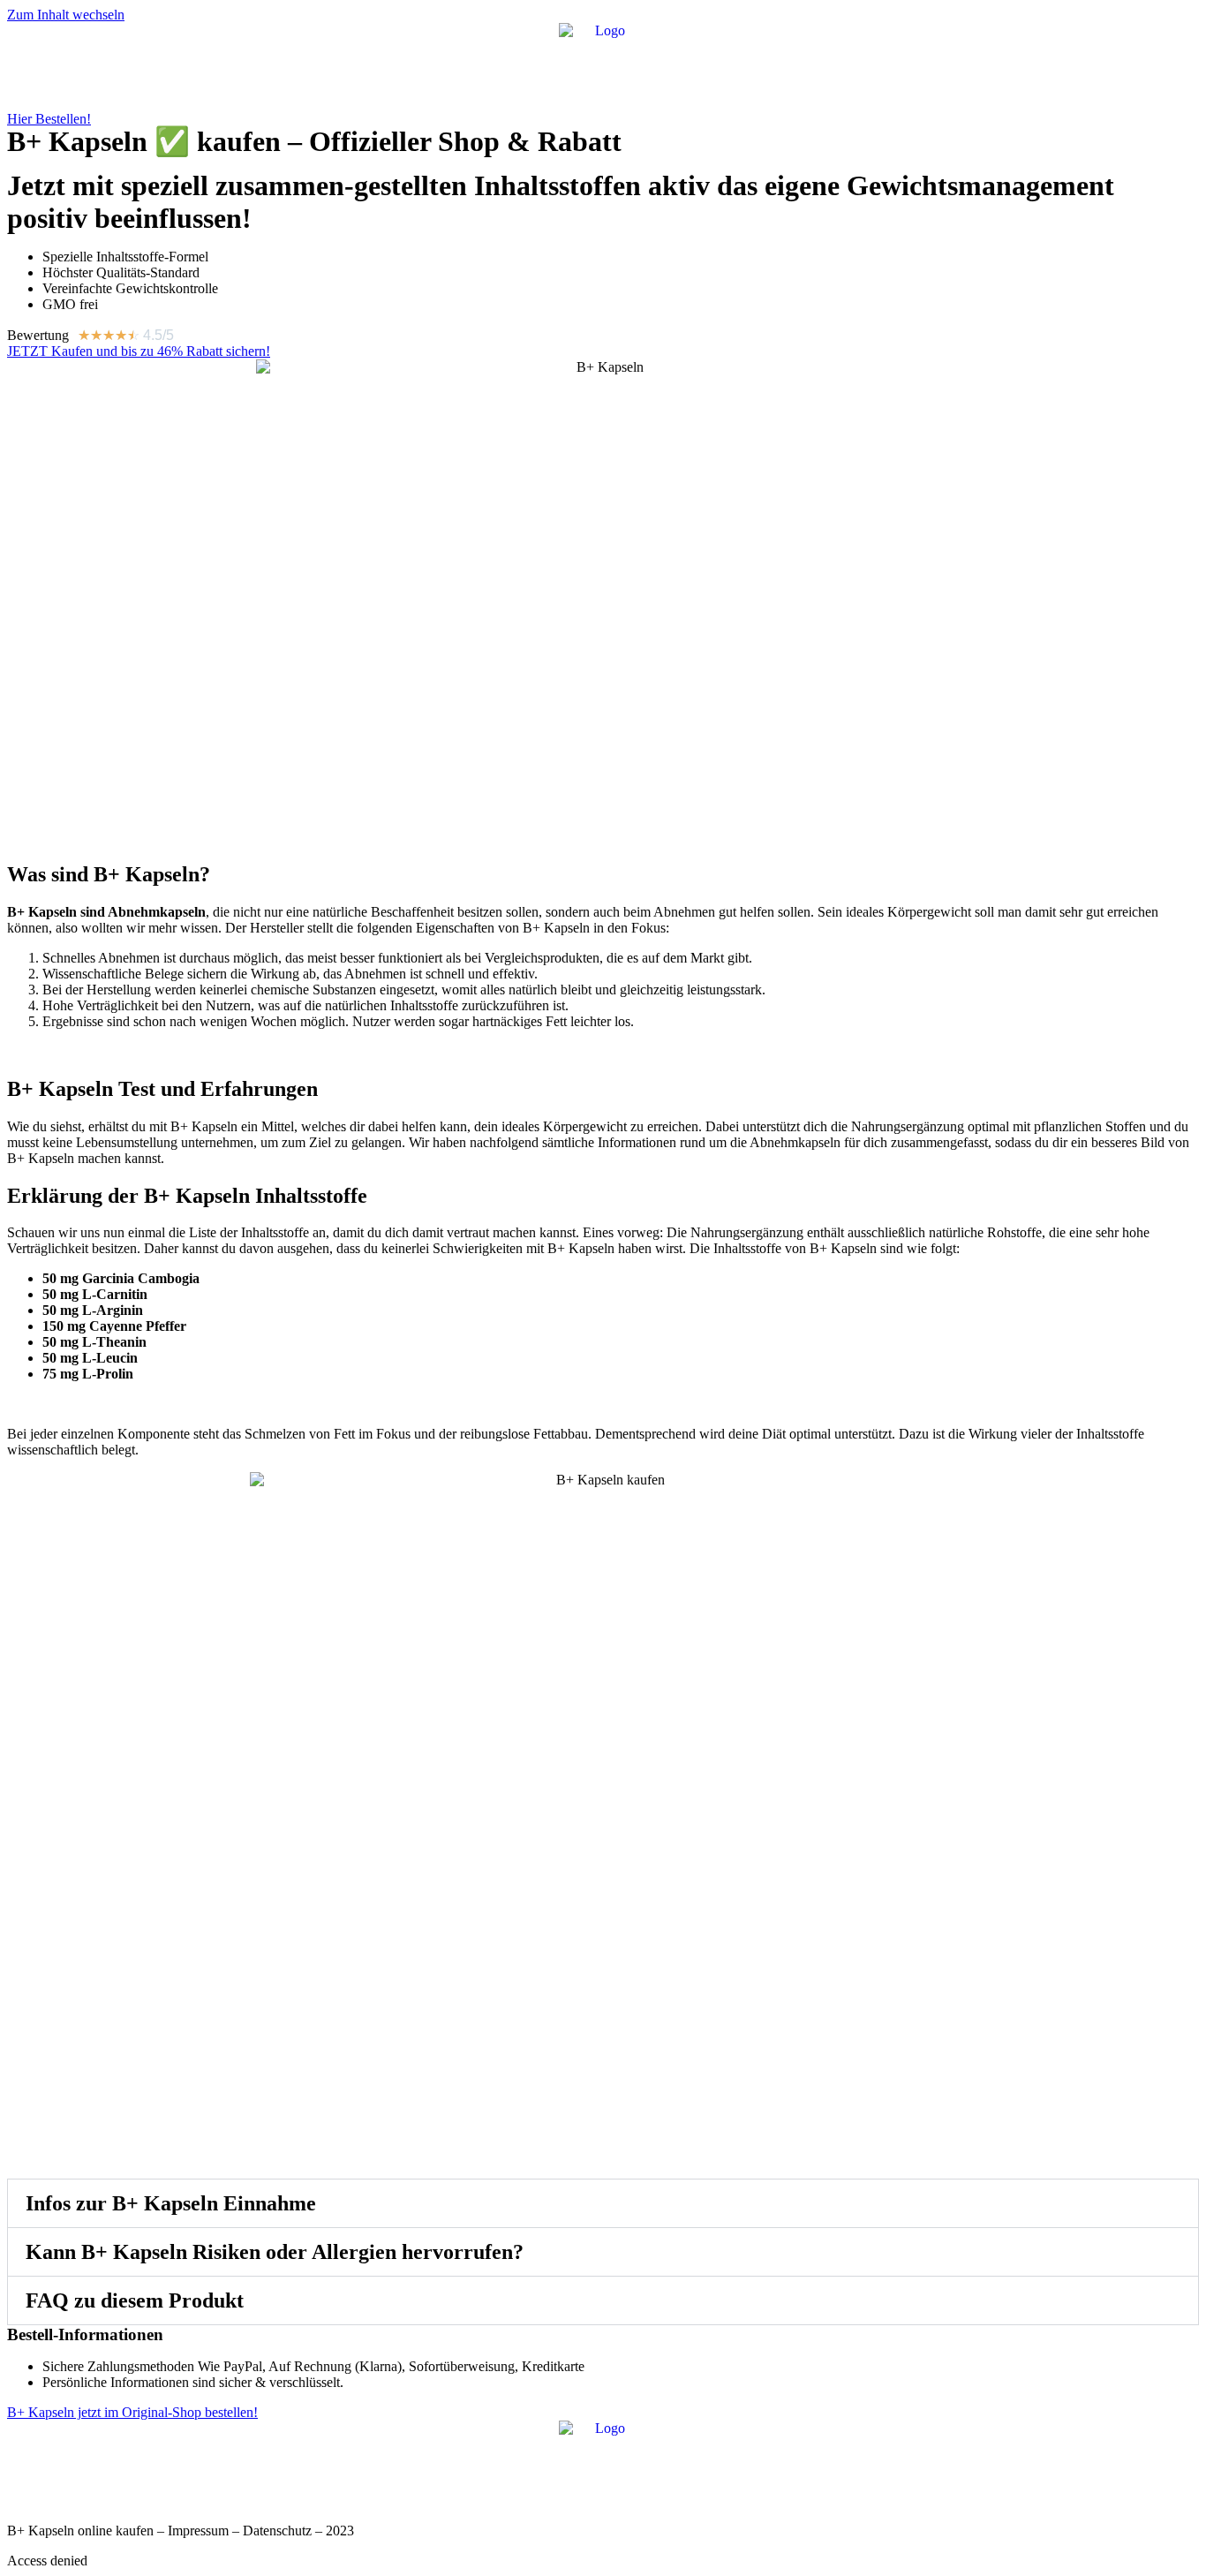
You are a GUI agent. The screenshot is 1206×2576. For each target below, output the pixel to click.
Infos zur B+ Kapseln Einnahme (171, 2203)
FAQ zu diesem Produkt (135, 2300)
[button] (603, 2203)
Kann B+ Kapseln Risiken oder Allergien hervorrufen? (275, 2252)
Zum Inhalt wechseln (66, 15)
